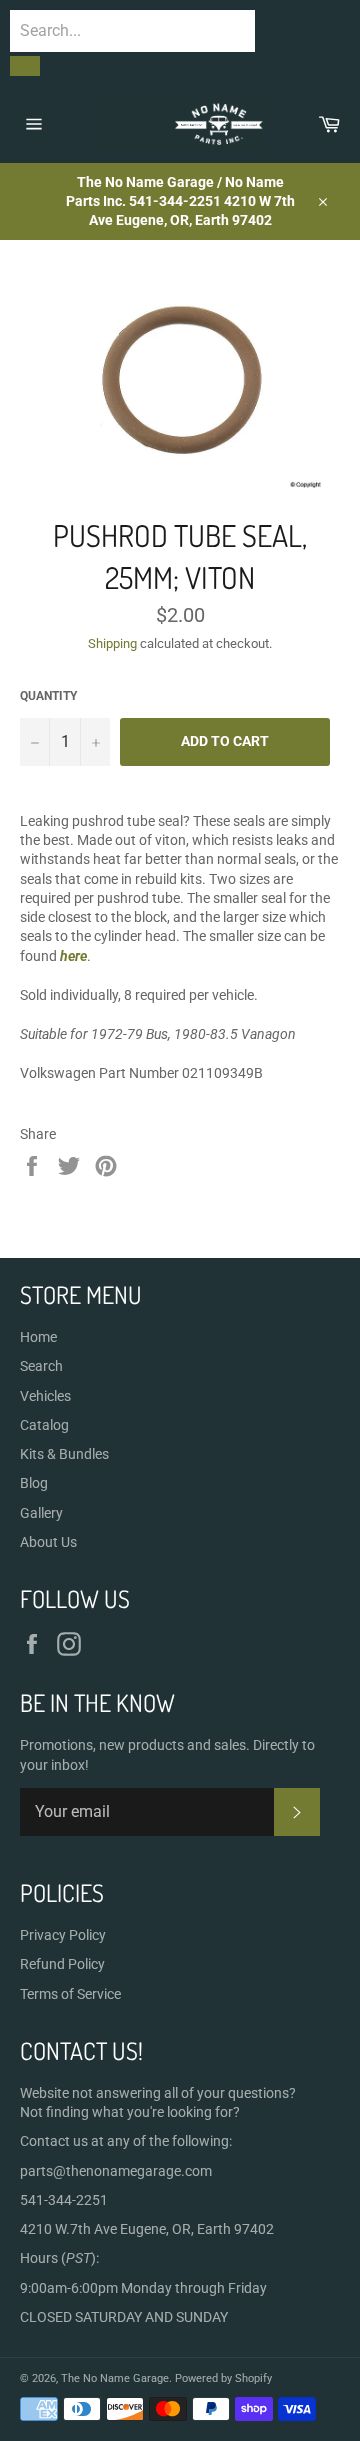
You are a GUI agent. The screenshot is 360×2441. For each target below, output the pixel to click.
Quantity (48, 696)
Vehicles (45, 1396)
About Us (48, 1542)
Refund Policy (62, 1964)
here (73, 956)
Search (41, 1366)
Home (38, 1337)
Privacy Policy (63, 1935)
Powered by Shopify (223, 2378)
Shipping (112, 643)
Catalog (44, 1425)
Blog (34, 1483)
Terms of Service (70, 1994)
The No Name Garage (115, 2378)
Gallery (41, 1513)
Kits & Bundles (64, 1454)
